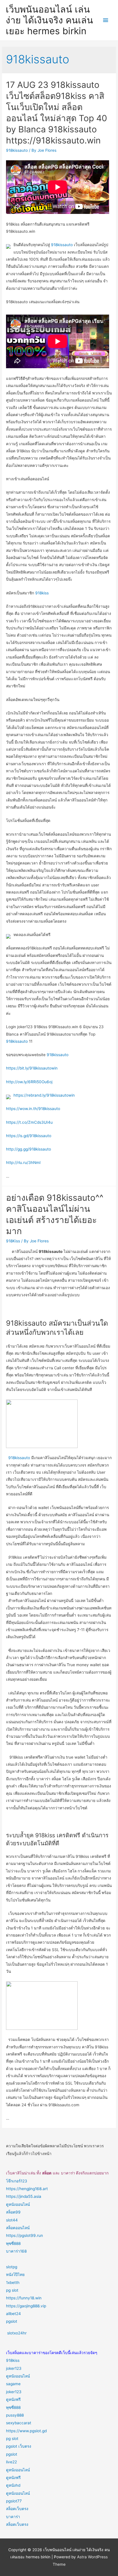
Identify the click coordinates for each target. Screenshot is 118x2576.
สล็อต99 (13, 2212)
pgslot (12, 2321)
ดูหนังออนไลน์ (18, 2204)
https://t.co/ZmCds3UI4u (29, 1122)
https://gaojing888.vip (26, 2306)
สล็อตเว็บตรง (17, 2509)
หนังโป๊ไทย (15, 2275)
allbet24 (13, 2314)
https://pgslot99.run (24, 2235)
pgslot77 (14, 2501)
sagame (13, 2384)
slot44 (12, 2220)
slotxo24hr (17, 2333)
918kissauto (17, 150)
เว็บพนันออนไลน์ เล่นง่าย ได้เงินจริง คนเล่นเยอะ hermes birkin (49, 20)
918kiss (42, 593)
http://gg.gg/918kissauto (28, 1149)
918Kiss (13, 1241)
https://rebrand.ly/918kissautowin (44, 1095)
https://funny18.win (24, 2298)
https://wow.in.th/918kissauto (33, 1109)
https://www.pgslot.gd (26, 2431)
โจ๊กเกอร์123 (17, 2181)
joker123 (14, 2368)
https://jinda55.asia (24, 2196)
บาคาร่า (13, 2517)
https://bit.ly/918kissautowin (32, 1068)
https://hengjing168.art (27, 2189)
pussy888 (15, 2415)
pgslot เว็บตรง (19, 2446)
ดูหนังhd (13, 2485)
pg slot (12, 2290)
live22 (11, 2462)
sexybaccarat (19, 2423)
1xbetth (13, 2283)
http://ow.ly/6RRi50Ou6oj (29, 1082)
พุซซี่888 (13, 2243)
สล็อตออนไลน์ (18, 2228)
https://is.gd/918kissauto (29, 1136)
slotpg (12, 2267)
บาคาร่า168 (16, 2251)
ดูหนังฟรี (13, 2399)
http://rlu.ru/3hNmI (23, 1163)
